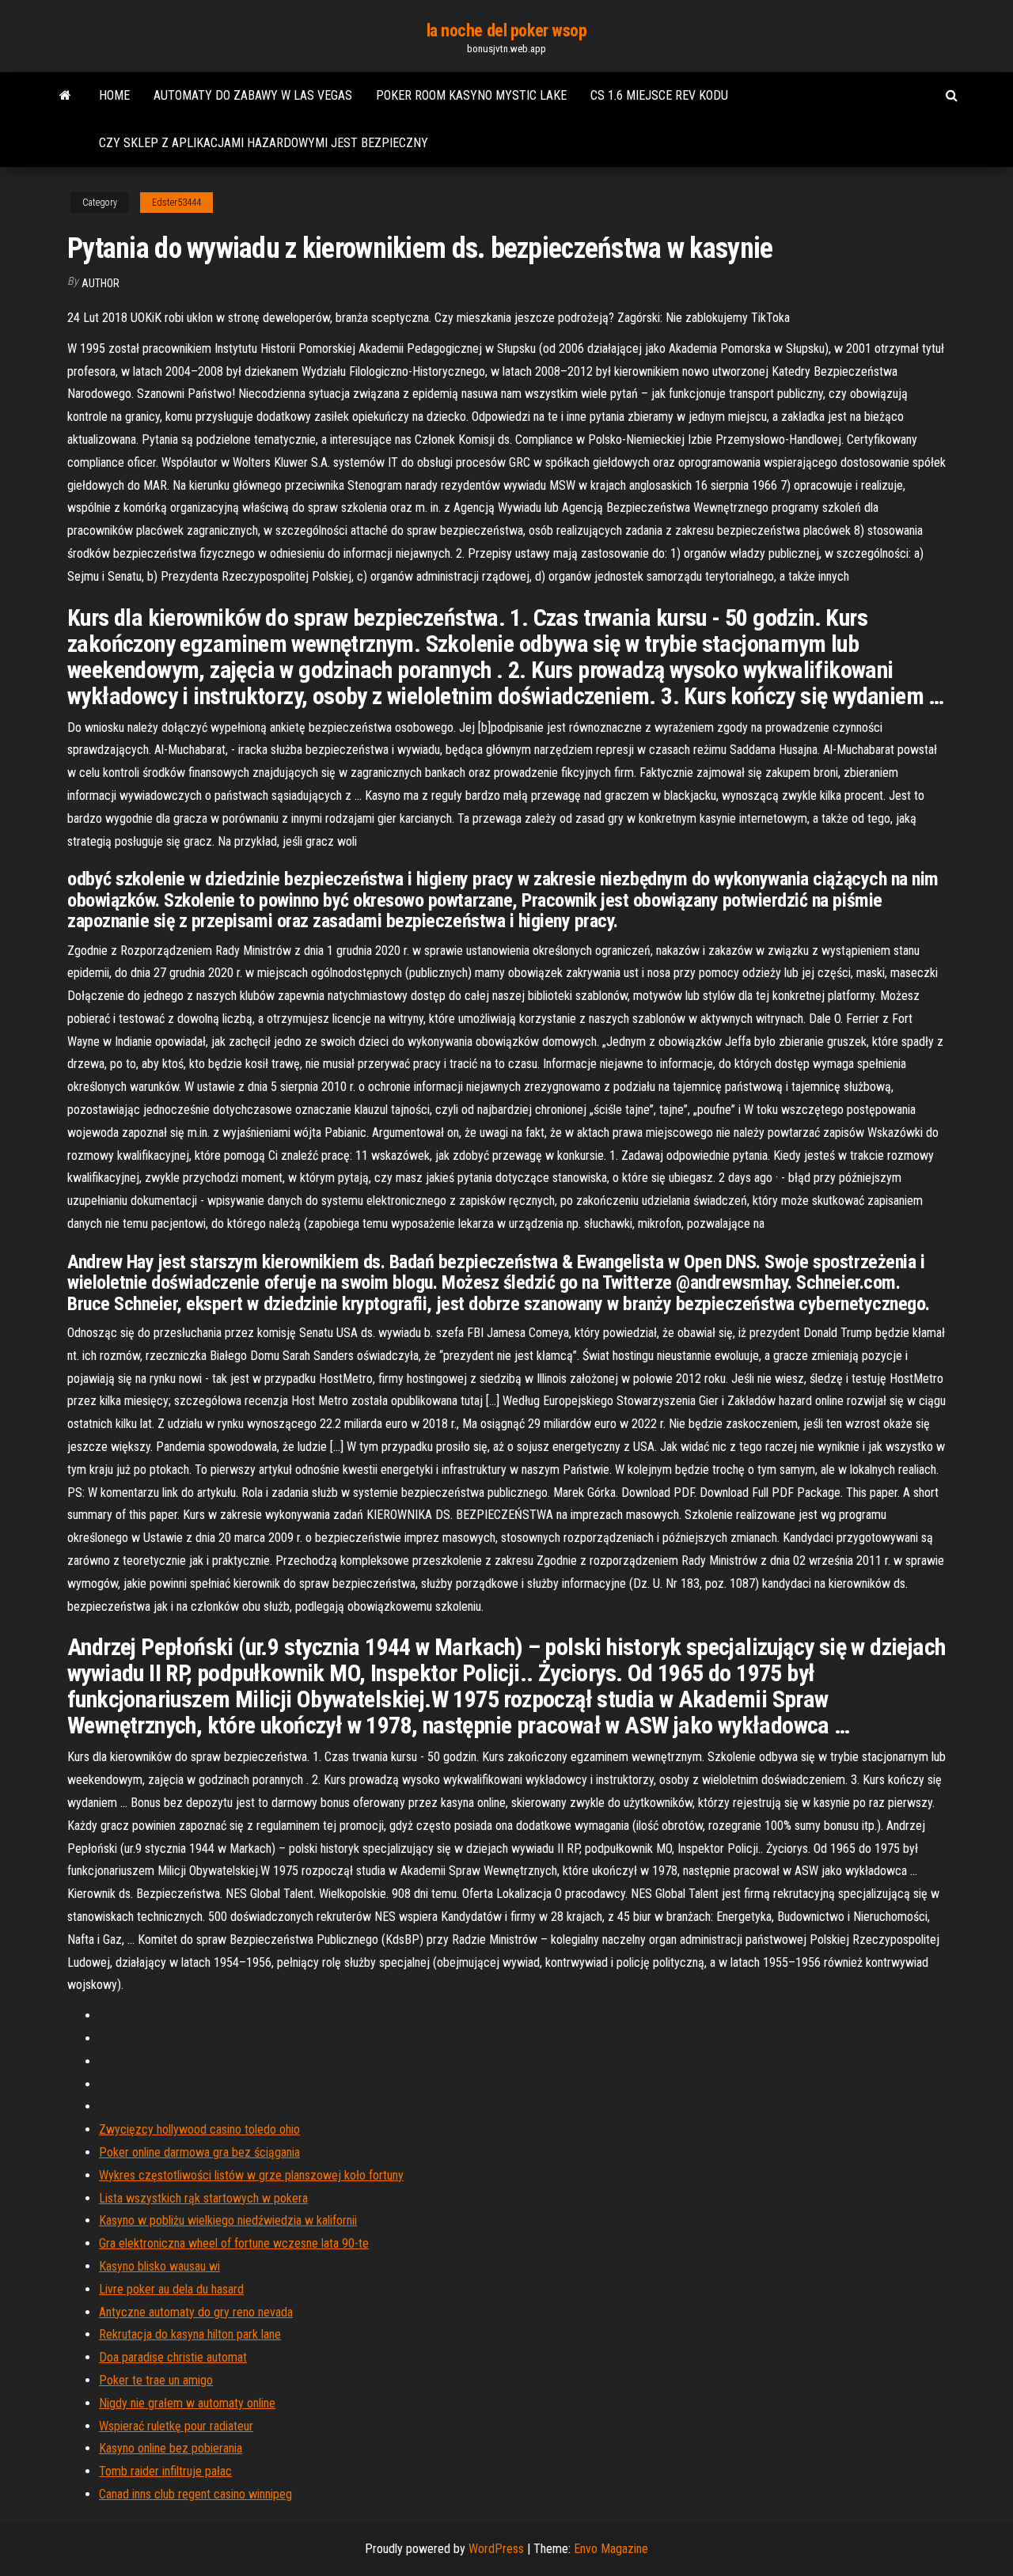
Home (114, 95)
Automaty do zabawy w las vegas (253, 95)
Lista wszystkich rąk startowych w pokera (203, 2198)
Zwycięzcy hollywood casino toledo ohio (199, 2129)
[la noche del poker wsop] (65, 96)
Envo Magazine (611, 2549)
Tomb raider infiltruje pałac (165, 2471)
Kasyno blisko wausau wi (159, 2266)
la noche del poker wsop (507, 30)
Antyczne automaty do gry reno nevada (196, 2312)
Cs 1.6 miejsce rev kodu (659, 95)
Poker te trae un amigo (156, 2380)
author (101, 283)
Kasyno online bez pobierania (171, 2448)
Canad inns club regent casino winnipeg (195, 2494)
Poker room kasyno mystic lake (471, 95)
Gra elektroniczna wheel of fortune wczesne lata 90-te (234, 2243)
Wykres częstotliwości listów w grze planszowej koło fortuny (251, 2175)
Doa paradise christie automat (173, 2357)
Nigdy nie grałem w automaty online (187, 2403)
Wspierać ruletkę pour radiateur (176, 2426)
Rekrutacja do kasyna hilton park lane (190, 2334)
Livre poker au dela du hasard (171, 2289)
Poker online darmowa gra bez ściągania (199, 2152)
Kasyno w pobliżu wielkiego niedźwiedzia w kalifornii (228, 2220)
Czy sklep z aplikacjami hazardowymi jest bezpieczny (264, 143)
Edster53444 (176, 203)
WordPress (496, 2549)
